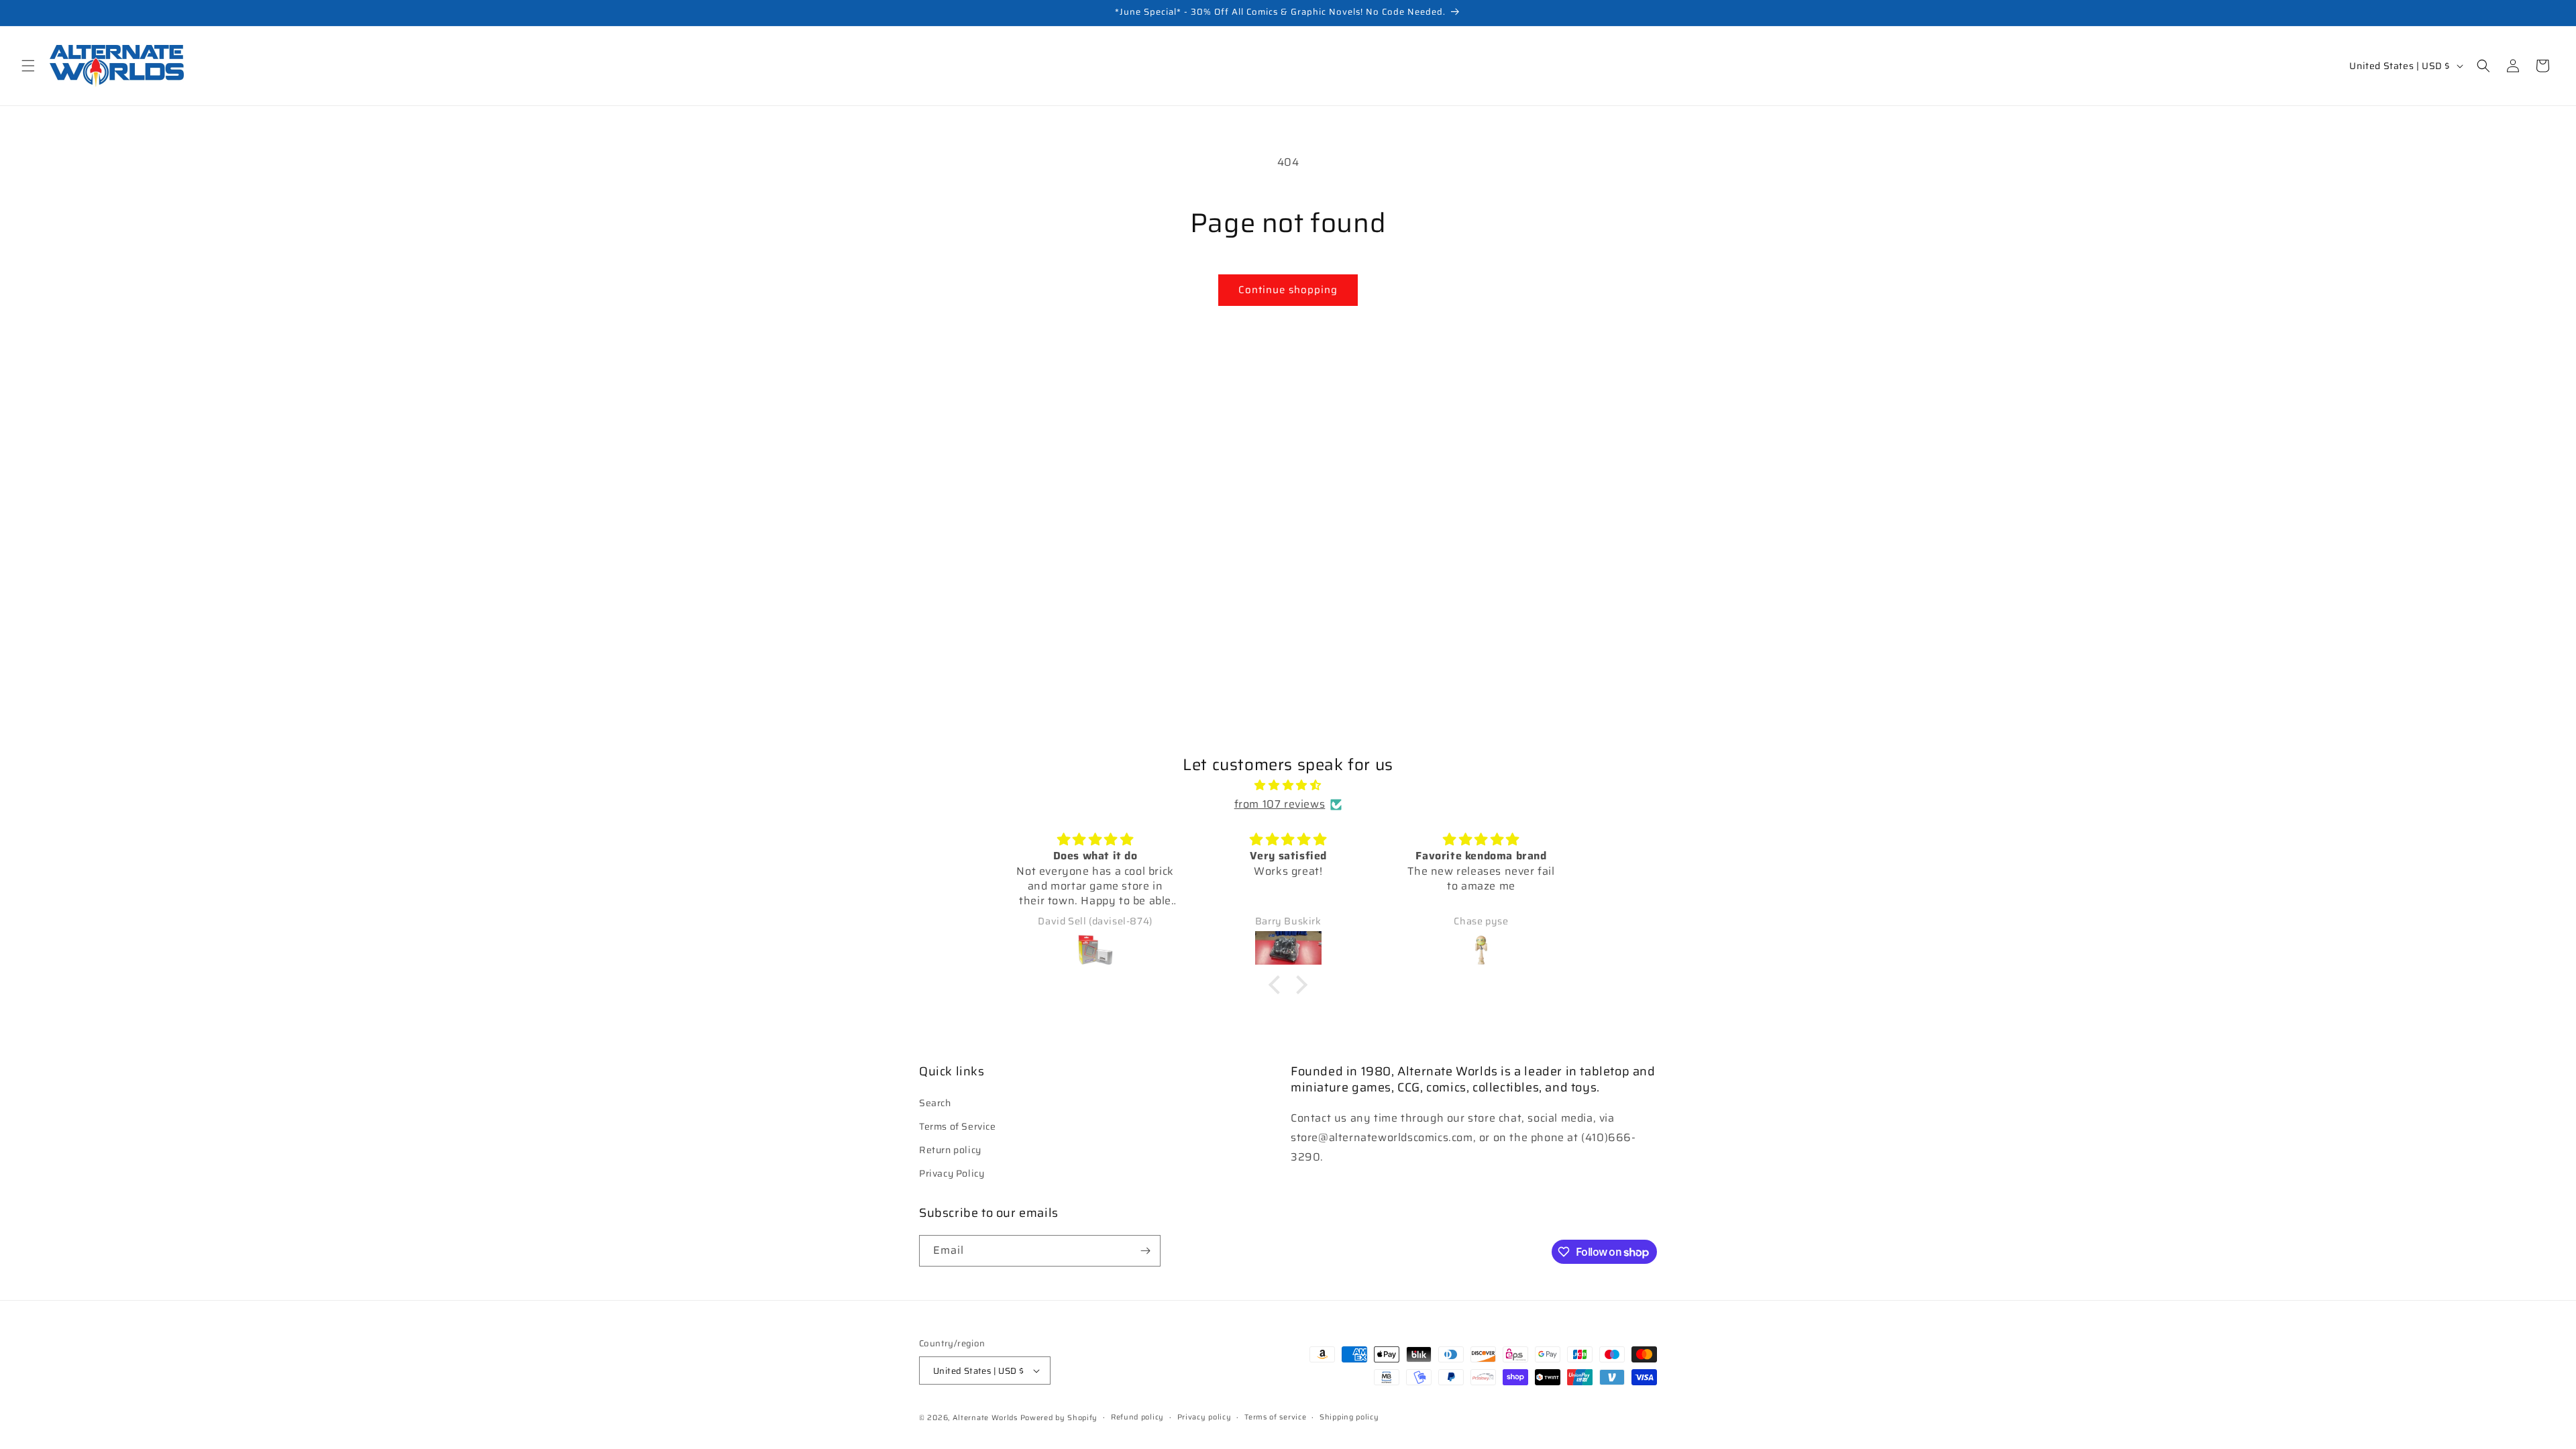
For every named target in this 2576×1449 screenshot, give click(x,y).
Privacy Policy (952, 1173)
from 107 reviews (1280, 804)
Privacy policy (1204, 1417)
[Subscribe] (1145, 1251)
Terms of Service (958, 1126)
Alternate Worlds (985, 1418)
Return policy (950, 1150)
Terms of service (1275, 1417)
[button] (28, 66)
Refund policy (1137, 1417)
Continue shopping (1288, 290)
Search (935, 1103)
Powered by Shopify (1059, 1418)
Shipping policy (1349, 1417)
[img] (1288, 786)
